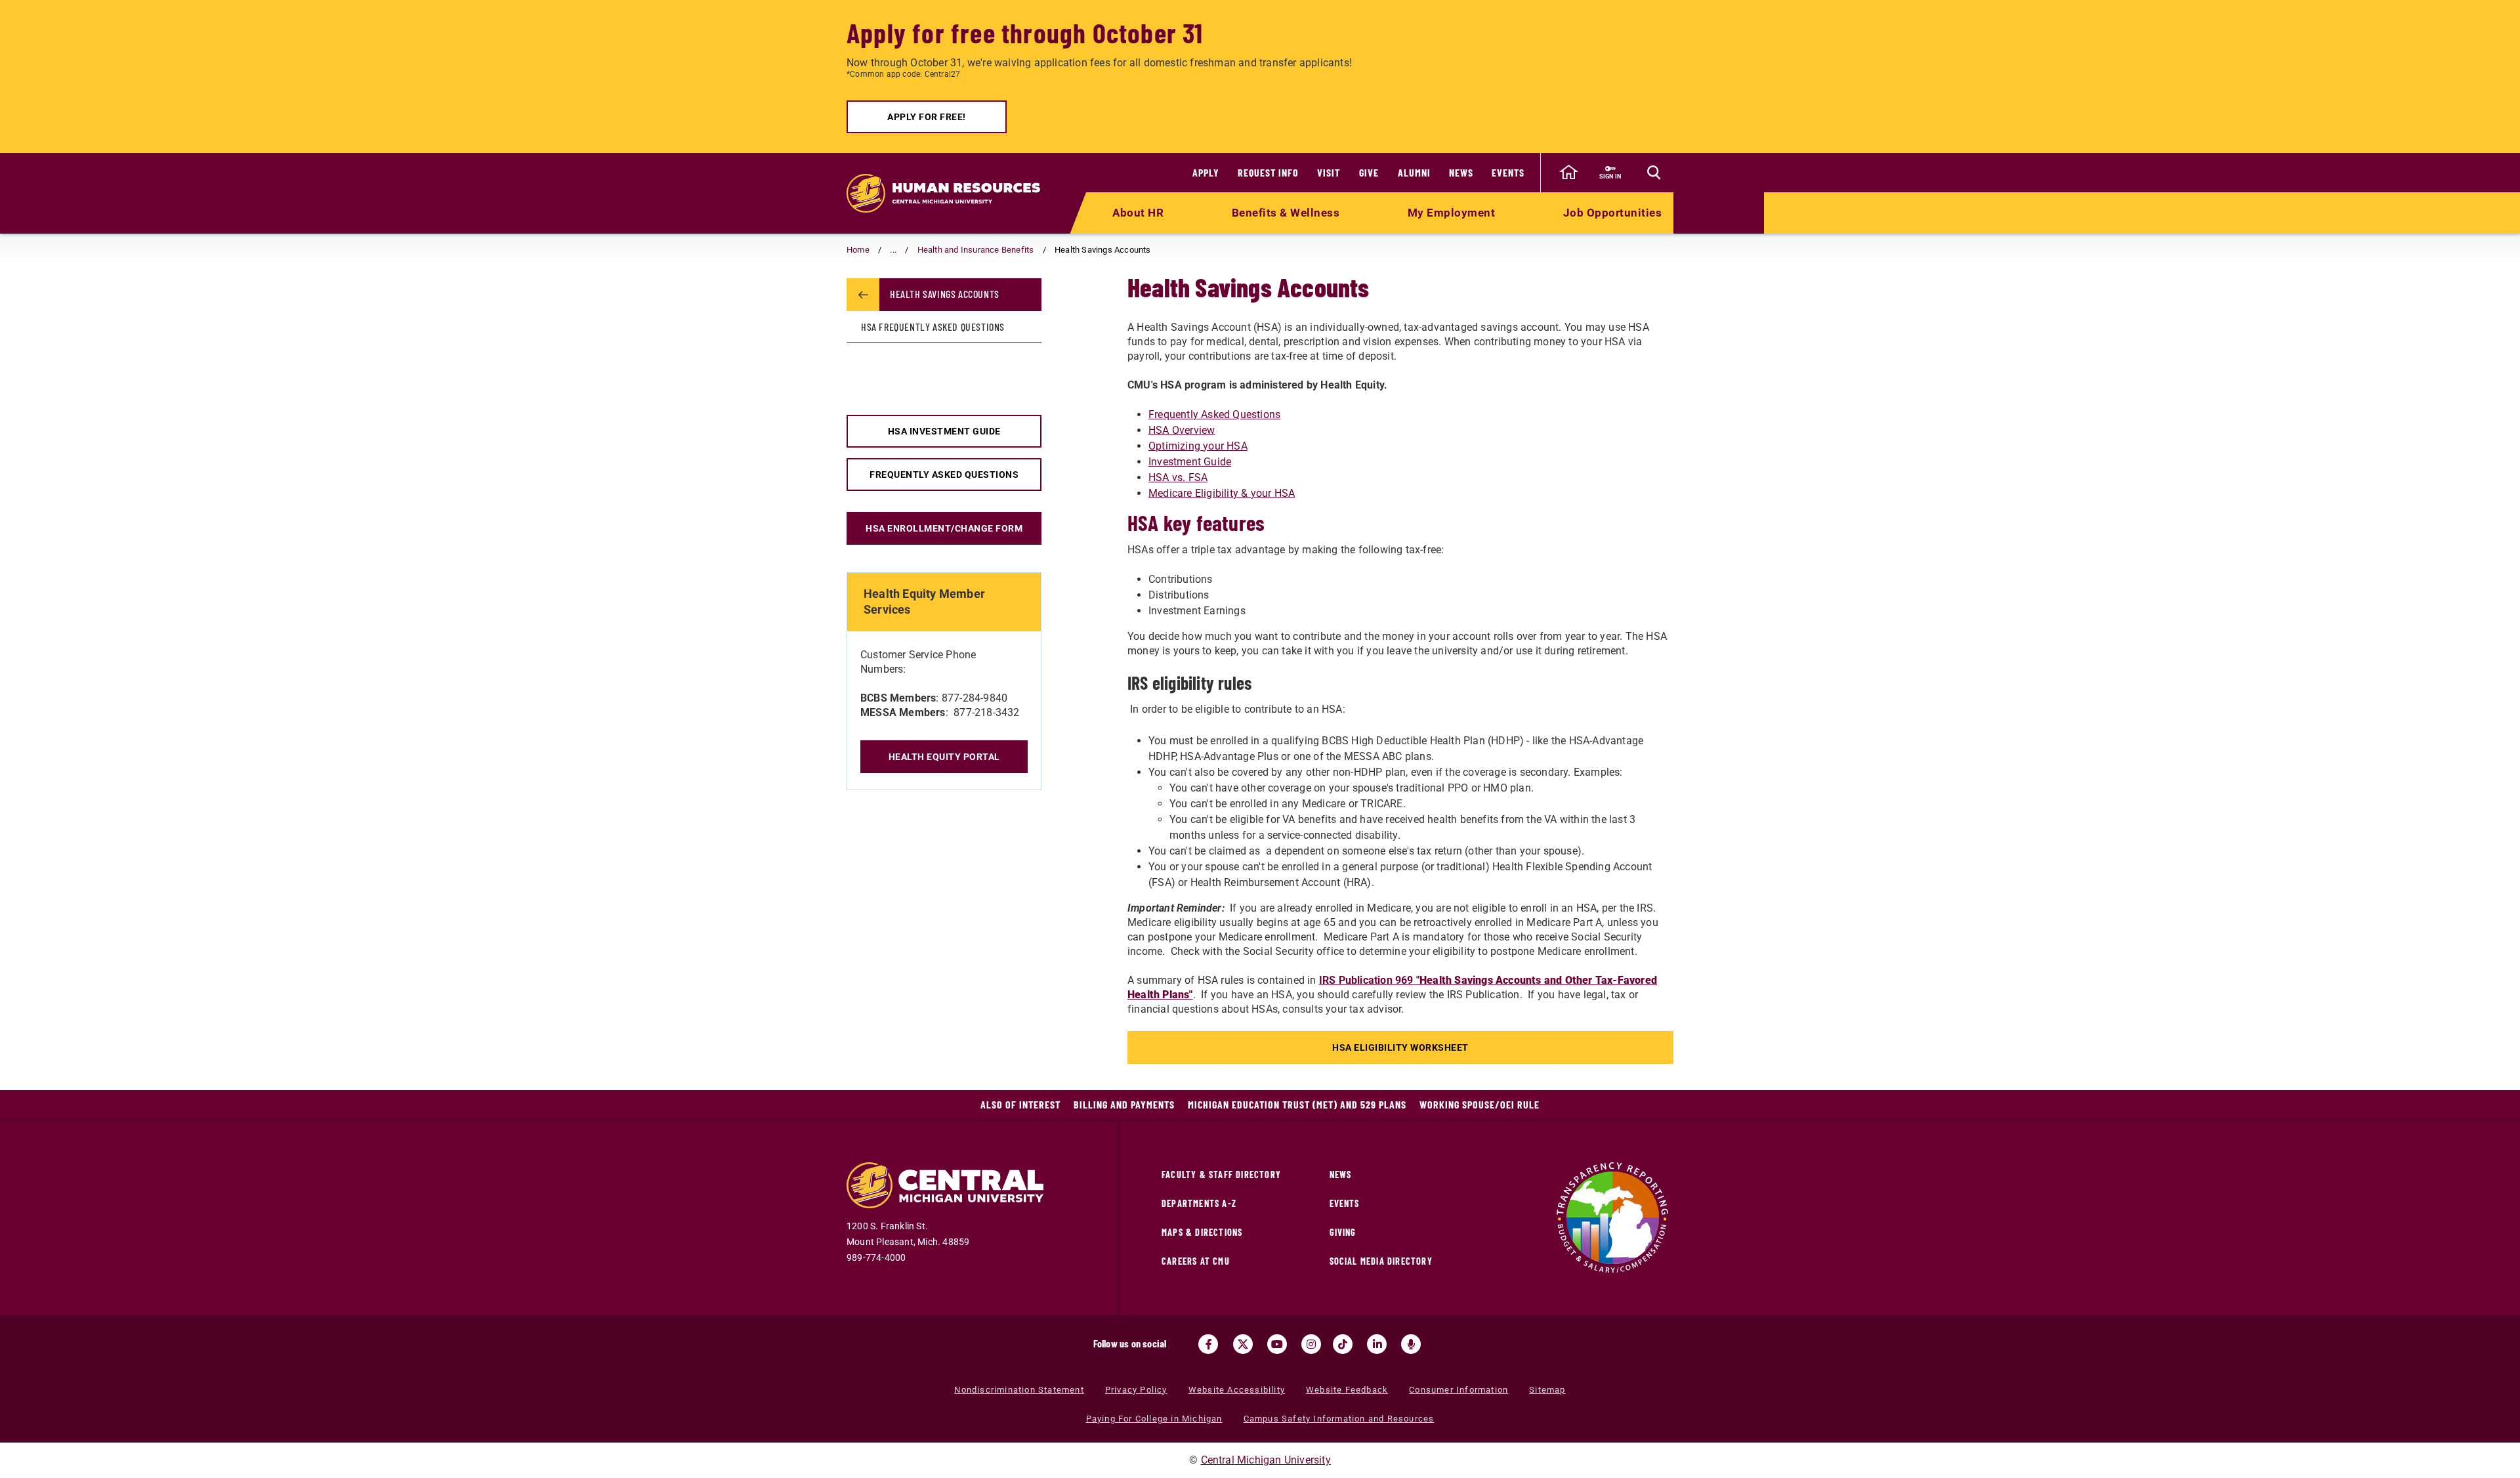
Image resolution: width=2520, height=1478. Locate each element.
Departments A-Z (1199, 1203)
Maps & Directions (1202, 1232)
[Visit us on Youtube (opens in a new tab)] (1277, 1344)
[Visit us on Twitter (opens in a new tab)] (1243, 1344)
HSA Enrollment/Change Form (944, 528)
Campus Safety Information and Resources (1339, 1419)
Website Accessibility (1237, 1390)
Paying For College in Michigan (1154, 1419)
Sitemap (1547, 1390)
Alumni (1414, 172)
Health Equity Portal (944, 757)
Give (1369, 172)
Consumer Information (1459, 1390)
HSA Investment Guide (944, 431)
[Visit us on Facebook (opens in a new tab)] (1208, 1344)
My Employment (1452, 213)
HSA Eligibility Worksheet (1400, 1047)
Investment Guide (1190, 462)
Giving (1343, 1232)
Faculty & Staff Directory (1221, 1174)
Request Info (1268, 172)
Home (858, 250)
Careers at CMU (1196, 1261)
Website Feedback (1347, 1390)
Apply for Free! (927, 117)
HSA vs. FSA (1178, 477)
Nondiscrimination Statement (1019, 1390)
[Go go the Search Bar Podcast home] (1411, 1344)
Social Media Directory (1381, 1261)
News (1461, 172)
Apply (1206, 172)
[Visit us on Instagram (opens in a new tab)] (1311, 1344)
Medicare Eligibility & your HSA (1222, 493)
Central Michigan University (1266, 1460)
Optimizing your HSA (1198, 446)
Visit (1329, 172)
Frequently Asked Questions (1214, 414)
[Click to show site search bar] (1654, 173)
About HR (1138, 213)
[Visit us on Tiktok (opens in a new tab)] (1343, 1344)
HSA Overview (1182, 430)
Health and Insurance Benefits (976, 250)
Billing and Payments (1124, 1104)
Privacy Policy (1136, 1390)
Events (1508, 172)
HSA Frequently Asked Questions (933, 327)
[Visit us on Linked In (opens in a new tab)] (1377, 1344)
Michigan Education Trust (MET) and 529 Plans (1297, 1104)
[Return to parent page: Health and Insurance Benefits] (863, 295)
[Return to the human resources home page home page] (945, 193)
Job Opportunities (1613, 213)
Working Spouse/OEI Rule (1480, 1104)
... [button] (893, 250)
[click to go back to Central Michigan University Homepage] (1568, 173)
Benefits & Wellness (1286, 213)
